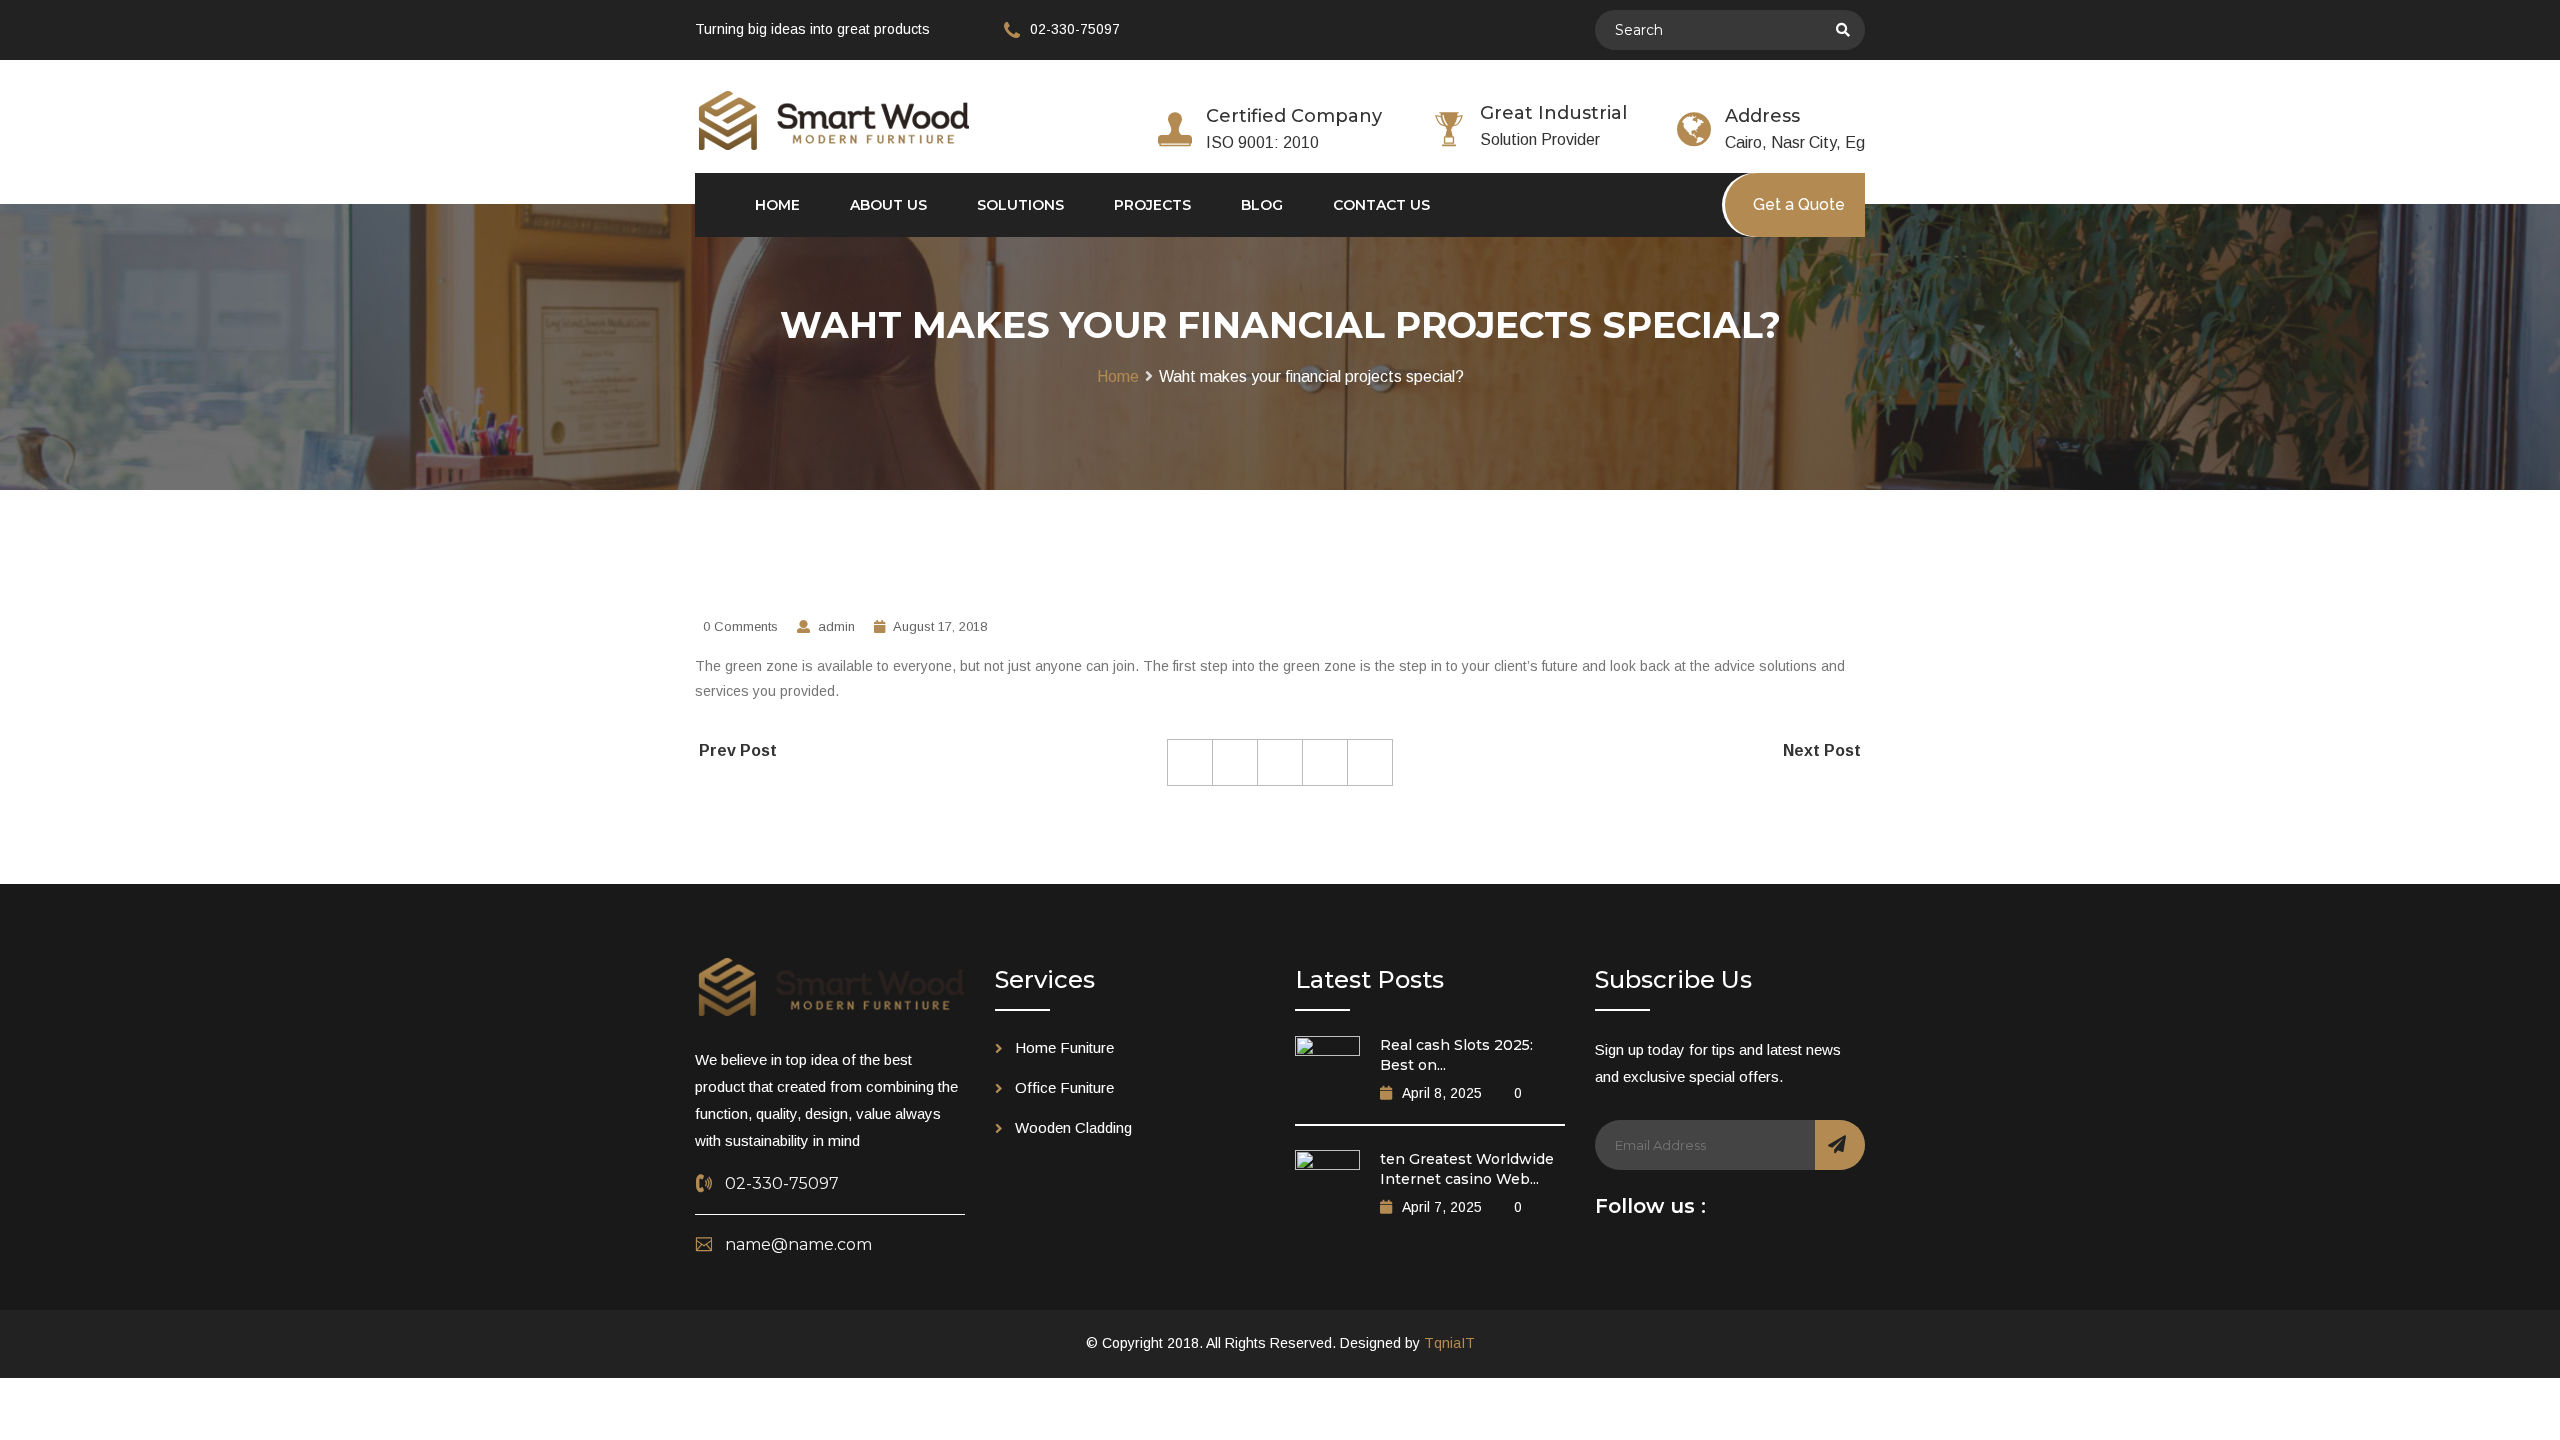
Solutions (1020, 205)
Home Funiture (1064, 1047)
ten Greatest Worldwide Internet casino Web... (1467, 1169)
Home (777, 205)
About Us (888, 205)
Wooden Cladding (1073, 1127)
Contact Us (1381, 205)
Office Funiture (1064, 1087)
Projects (1152, 205)
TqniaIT (1449, 1343)
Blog (1262, 205)
